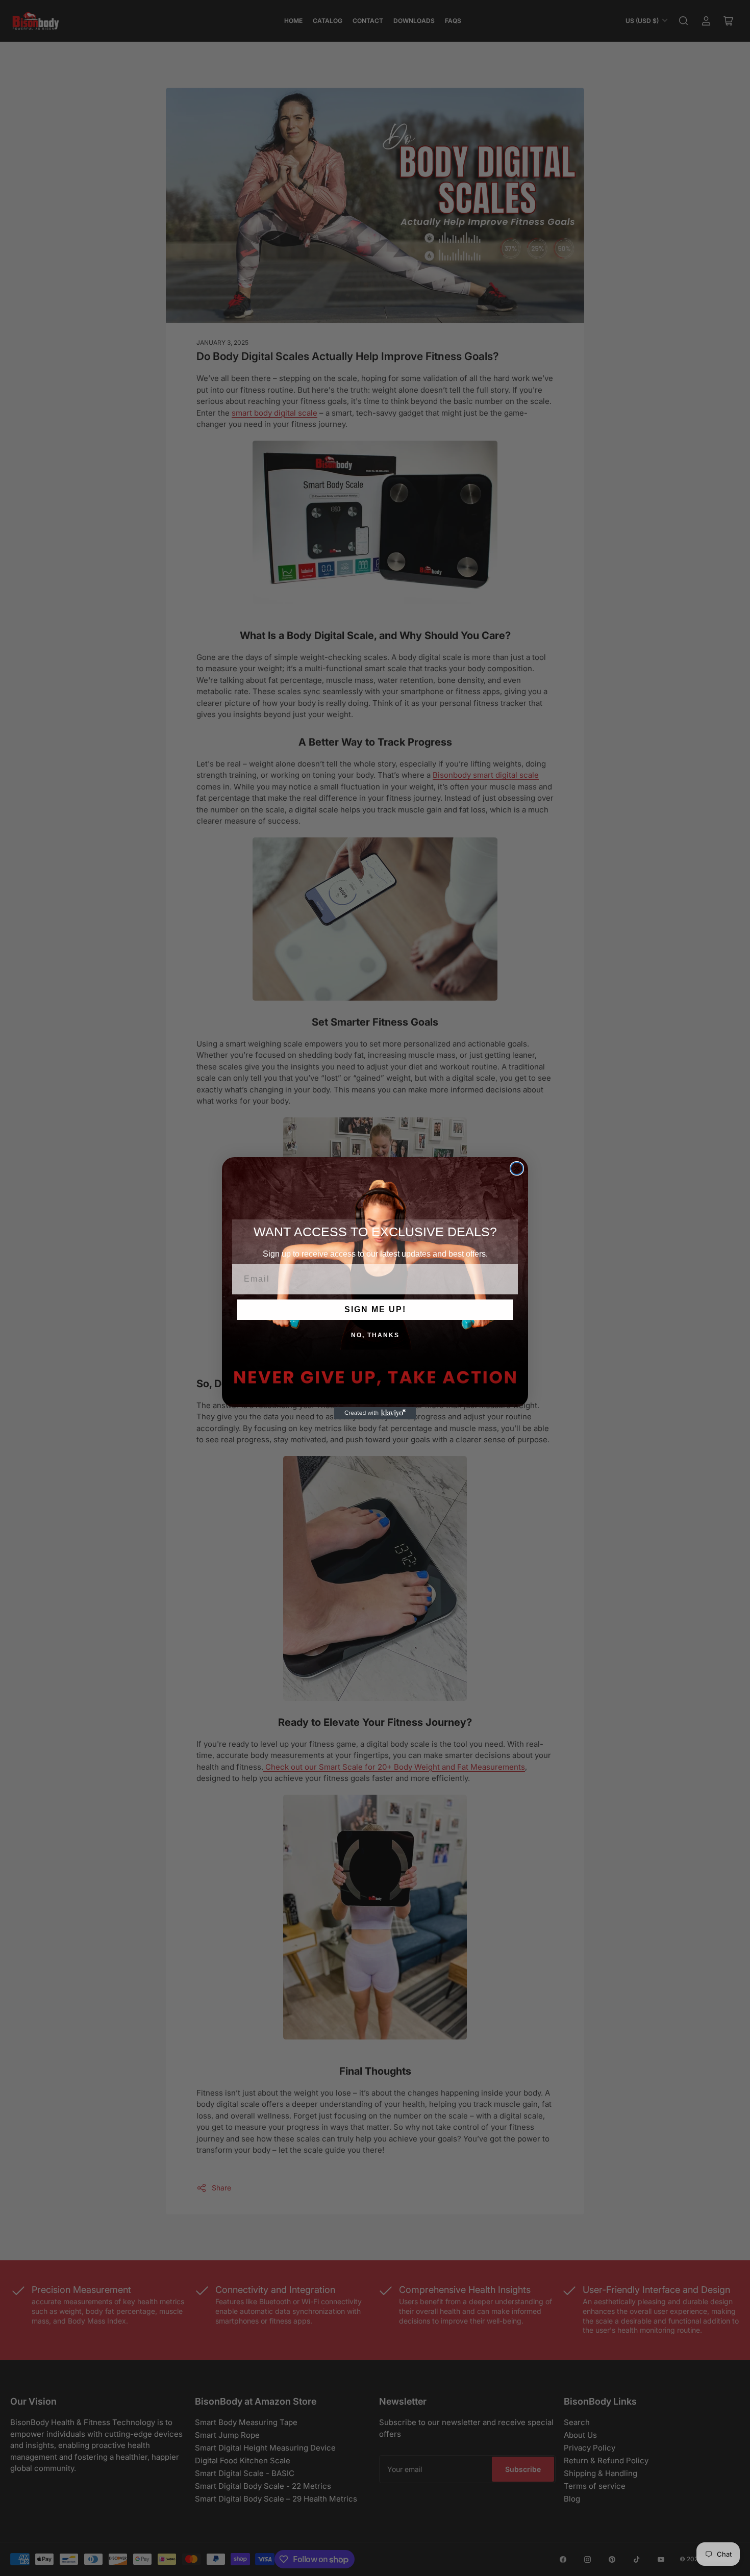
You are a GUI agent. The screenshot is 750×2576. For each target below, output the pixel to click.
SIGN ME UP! (375, 1309)
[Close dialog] (517, 1168)
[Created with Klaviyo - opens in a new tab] (375, 1413)
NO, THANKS (375, 1335)
